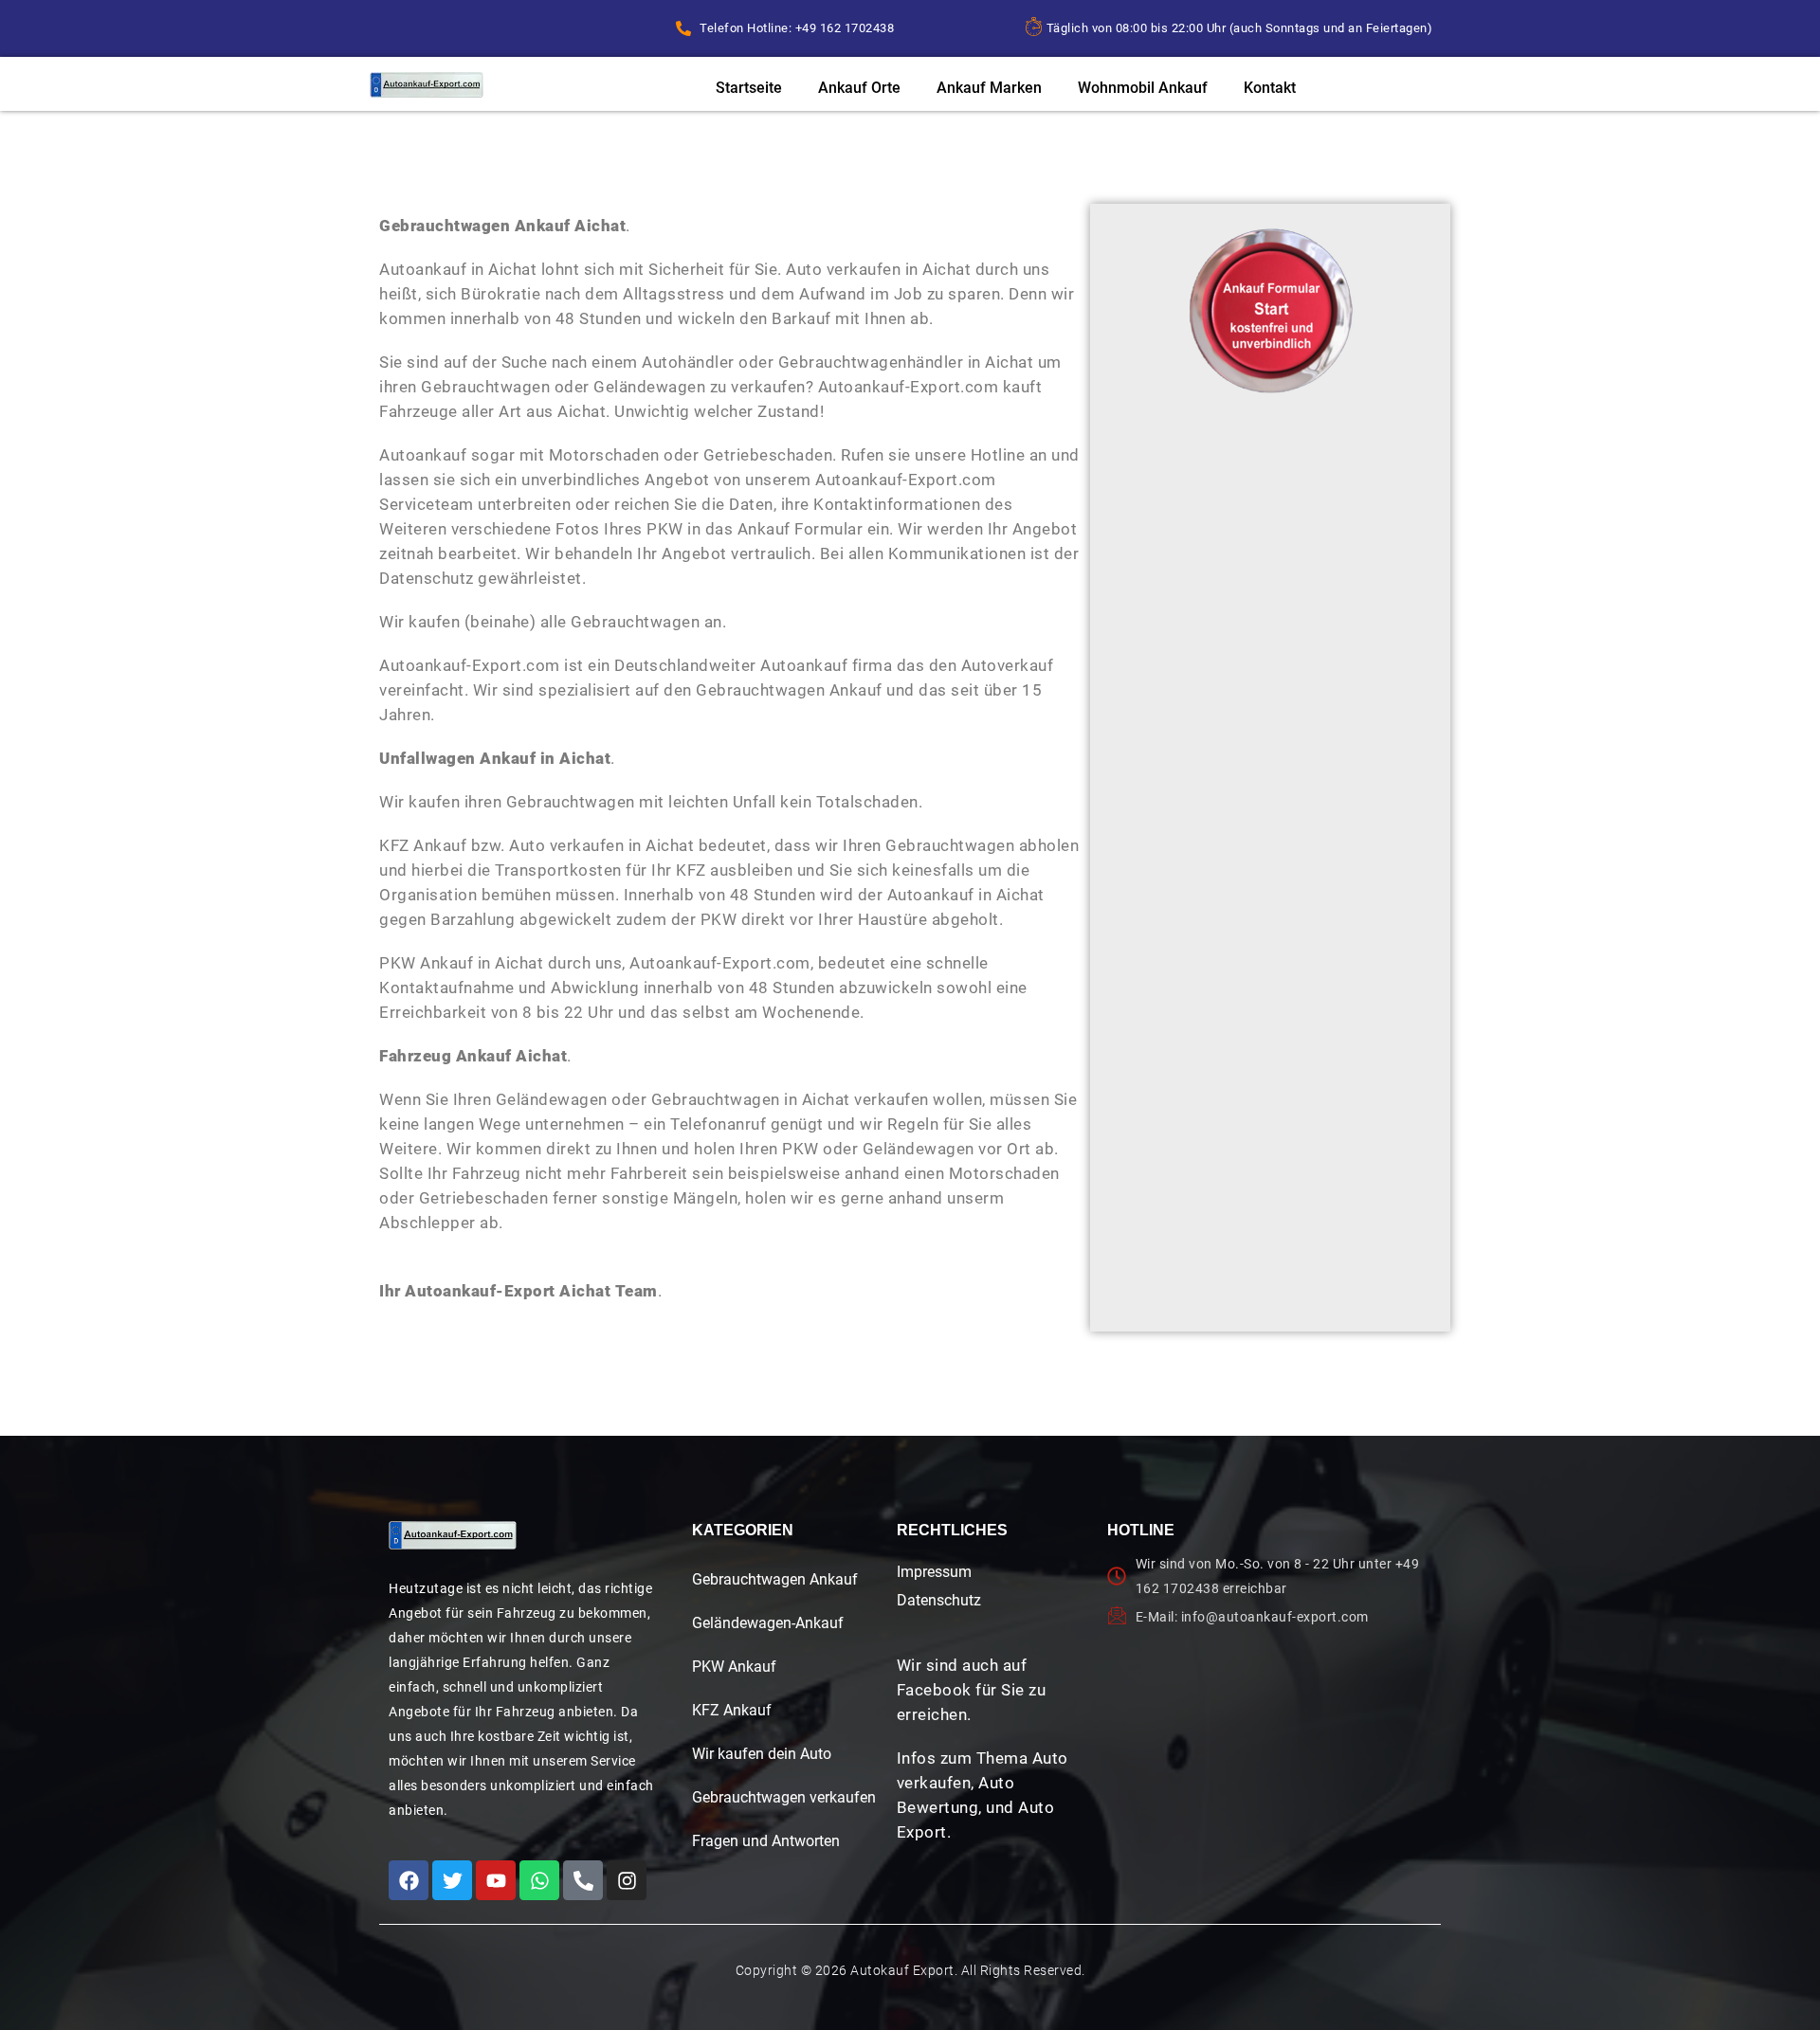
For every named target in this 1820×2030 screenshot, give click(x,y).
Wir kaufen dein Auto (762, 1754)
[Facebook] (409, 1880)
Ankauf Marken (989, 88)
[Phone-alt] (583, 1880)
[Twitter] (452, 1880)
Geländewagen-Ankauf (768, 1623)
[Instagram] (627, 1880)
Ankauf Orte (859, 88)
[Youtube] (496, 1880)
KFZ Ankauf (732, 1710)
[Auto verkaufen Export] (453, 1535)
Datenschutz (939, 1600)
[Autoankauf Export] (427, 85)
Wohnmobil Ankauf (1143, 88)
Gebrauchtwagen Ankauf (775, 1579)
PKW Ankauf (734, 1667)
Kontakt (1270, 88)
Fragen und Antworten (766, 1841)
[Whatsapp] (539, 1880)
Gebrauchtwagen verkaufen (784, 1797)
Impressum (934, 1572)
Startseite (749, 88)
